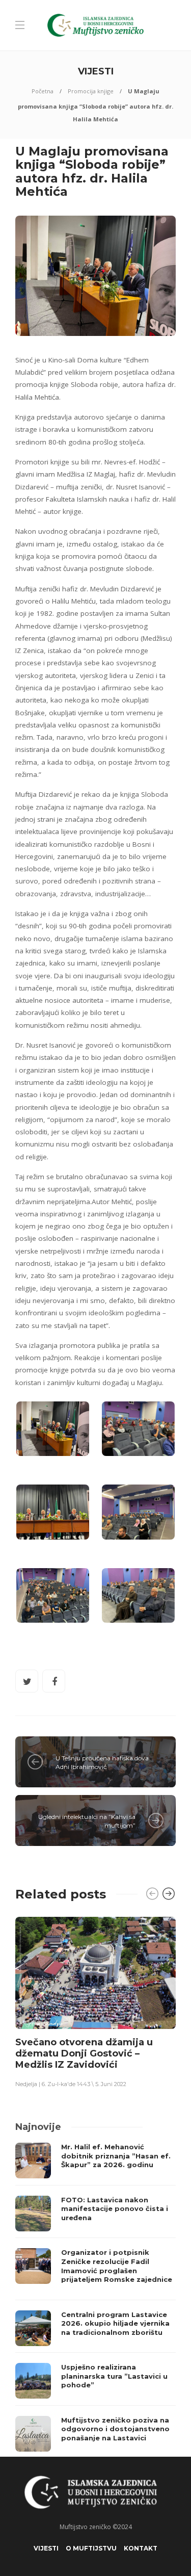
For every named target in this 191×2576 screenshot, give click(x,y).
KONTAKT (141, 2548)
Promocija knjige (91, 91)
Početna (43, 91)
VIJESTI (46, 2548)
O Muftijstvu (91, 2548)
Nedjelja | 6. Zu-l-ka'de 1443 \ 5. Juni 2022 (71, 2084)
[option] (95, 2002)
